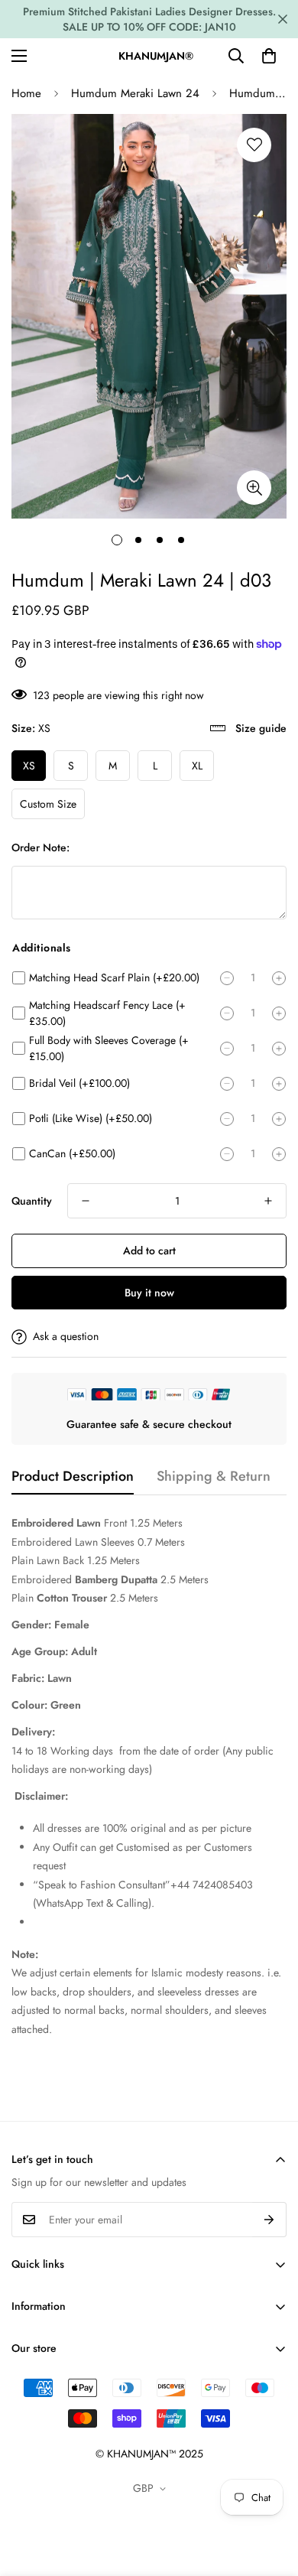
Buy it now (149, 1293)
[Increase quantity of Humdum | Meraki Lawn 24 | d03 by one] (268, 1201)
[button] (269, 56)
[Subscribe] (269, 2220)
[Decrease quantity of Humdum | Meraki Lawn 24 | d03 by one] (86, 1201)
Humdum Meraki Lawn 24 (135, 93)
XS (29, 766)
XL (197, 766)
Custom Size (48, 804)
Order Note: (40, 847)
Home (26, 93)
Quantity (32, 1201)
